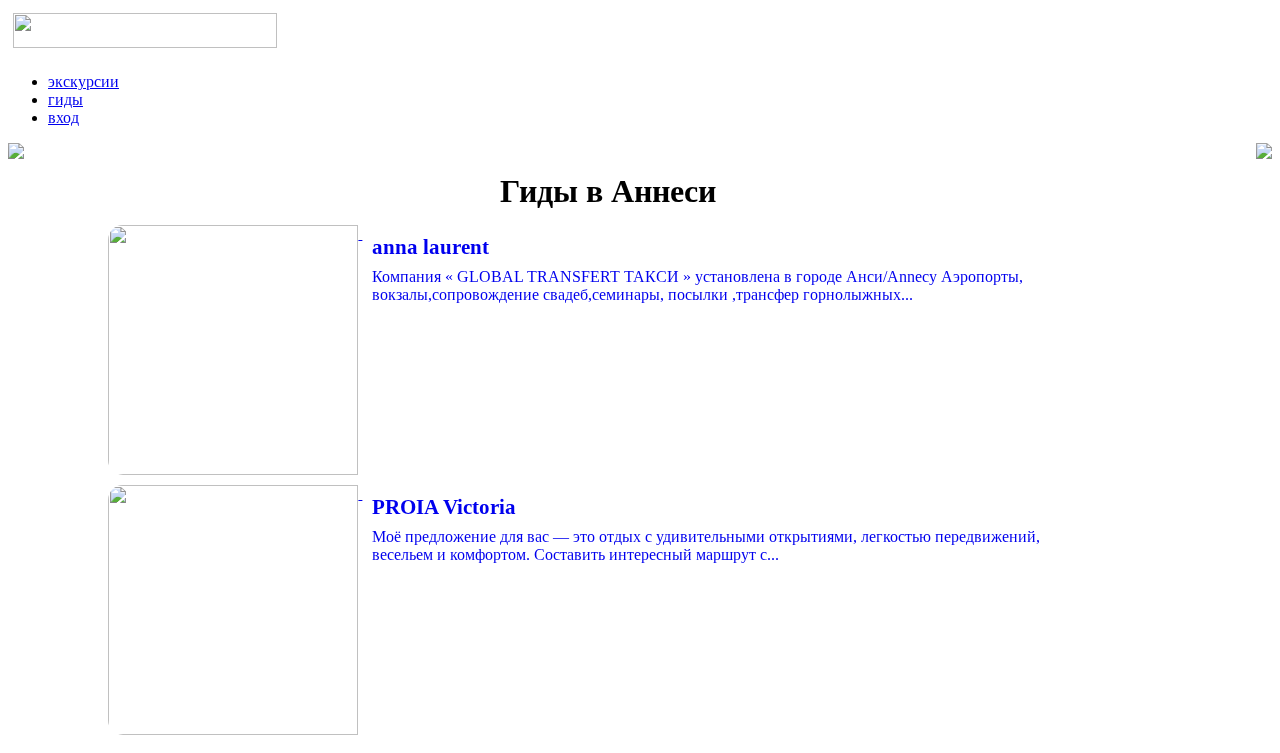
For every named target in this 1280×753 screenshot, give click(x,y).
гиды (65, 99)
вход (63, 117)
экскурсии (83, 81)
